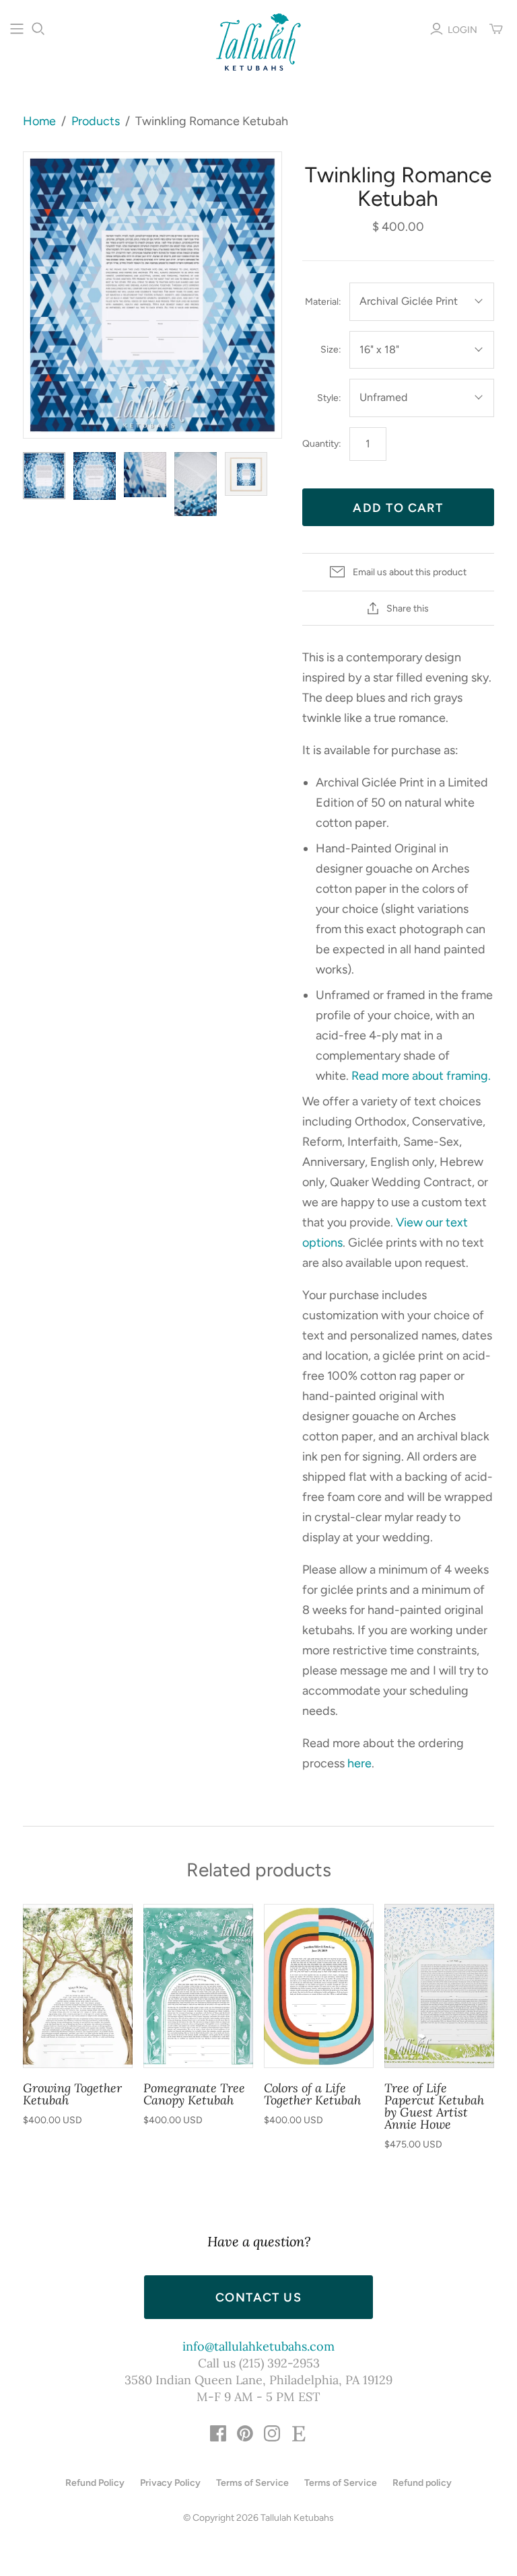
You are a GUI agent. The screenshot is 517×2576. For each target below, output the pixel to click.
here (359, 1763)
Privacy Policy (170, 2483)
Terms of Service (252, 2483)
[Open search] (38, 29)
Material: (323, 302)
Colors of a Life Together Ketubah (312, 2094)
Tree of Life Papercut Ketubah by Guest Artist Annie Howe (434, 2106)
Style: (329, 398)
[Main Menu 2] (17, 29)
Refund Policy (95, 2483)
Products (96, 121)
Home (39, 121)
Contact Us (258, 2297)
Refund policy (422, 2483)
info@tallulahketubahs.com (258, 2346)
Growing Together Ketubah (72, 2094)
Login (462, 30)
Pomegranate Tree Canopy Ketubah (194, 2094)
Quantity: (322, 444)
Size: (331, 349)
